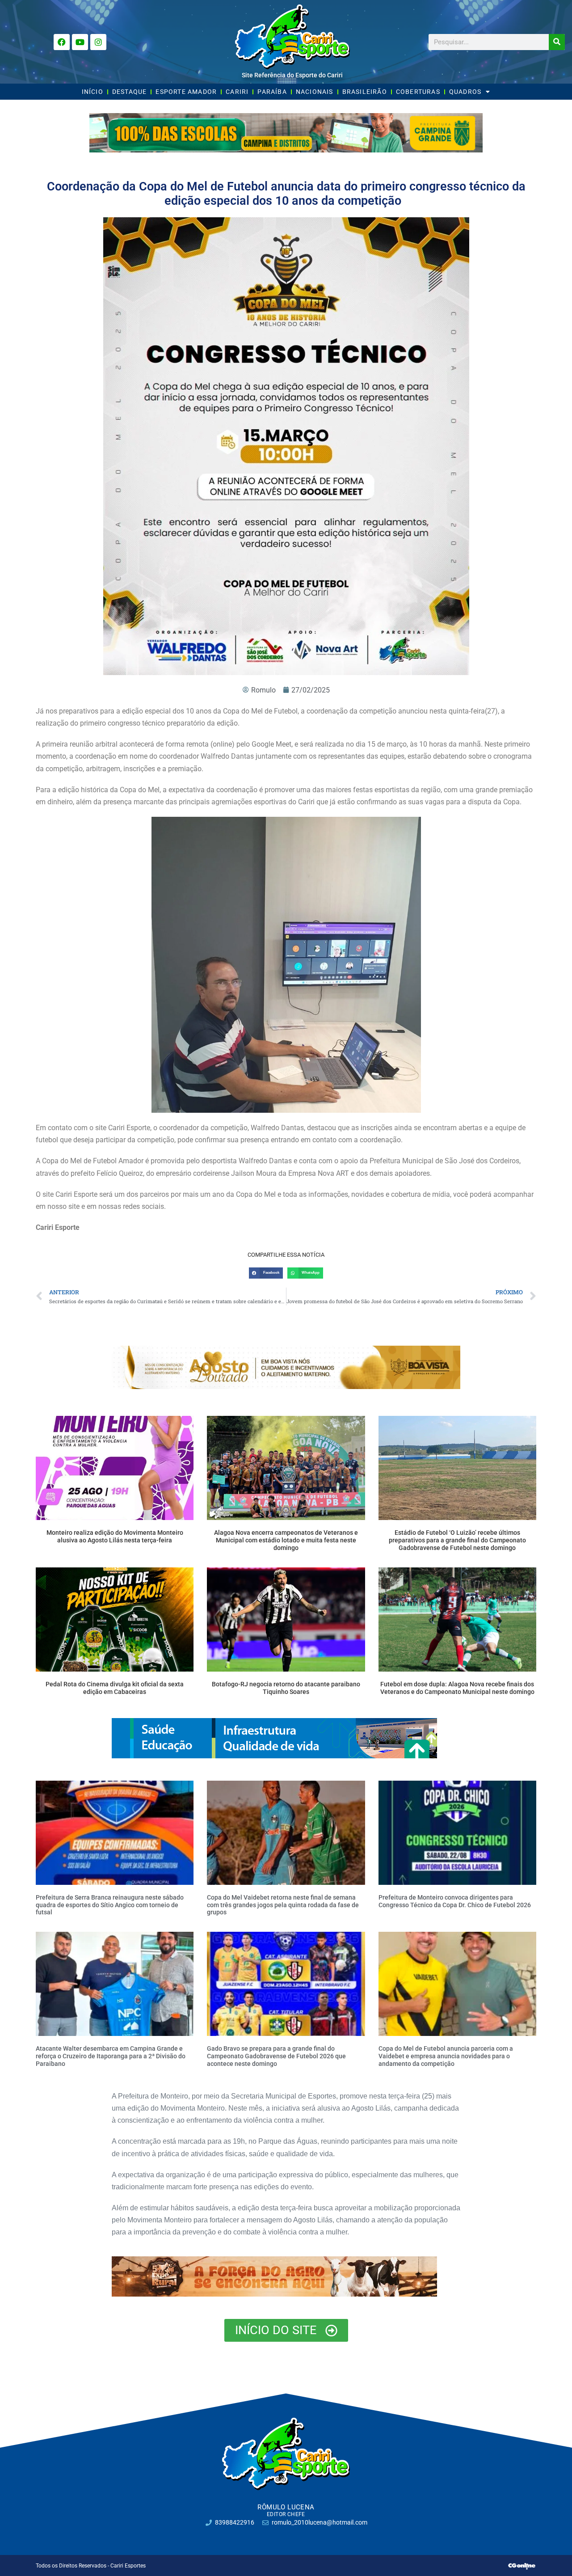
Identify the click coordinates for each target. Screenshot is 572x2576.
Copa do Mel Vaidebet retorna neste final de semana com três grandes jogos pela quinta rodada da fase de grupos (283, 1905)
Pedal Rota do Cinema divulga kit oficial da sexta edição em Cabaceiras (115, 1688)
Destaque (130, 92)
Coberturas (418, 92)
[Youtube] (80, 42)
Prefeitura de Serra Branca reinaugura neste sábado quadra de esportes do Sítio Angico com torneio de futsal (110, 1905)
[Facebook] (62, 42)
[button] (266, 1273)
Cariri (237, 92)
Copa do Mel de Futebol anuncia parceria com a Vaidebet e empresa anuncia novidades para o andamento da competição (446, 2056)
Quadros (465, 92)
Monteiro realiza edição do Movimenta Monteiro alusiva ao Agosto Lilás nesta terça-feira (115, 1536)
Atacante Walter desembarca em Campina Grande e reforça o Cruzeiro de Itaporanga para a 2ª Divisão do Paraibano (111, 2056)
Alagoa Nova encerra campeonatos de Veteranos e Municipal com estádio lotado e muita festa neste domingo (286, 1540)
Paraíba (272, 92)
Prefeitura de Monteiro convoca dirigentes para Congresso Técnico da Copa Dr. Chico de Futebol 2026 (455, 1901)
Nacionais (315, 92)
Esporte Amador (186, 92)
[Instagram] (98, 42)
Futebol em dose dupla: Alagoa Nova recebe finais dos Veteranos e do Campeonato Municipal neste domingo (457, 1688)
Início (93, 92)
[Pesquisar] (557, 42)
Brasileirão (365, 92)
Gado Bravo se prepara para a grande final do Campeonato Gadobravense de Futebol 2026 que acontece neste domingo (276, 2056)
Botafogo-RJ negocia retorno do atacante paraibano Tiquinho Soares (286, 1688)
